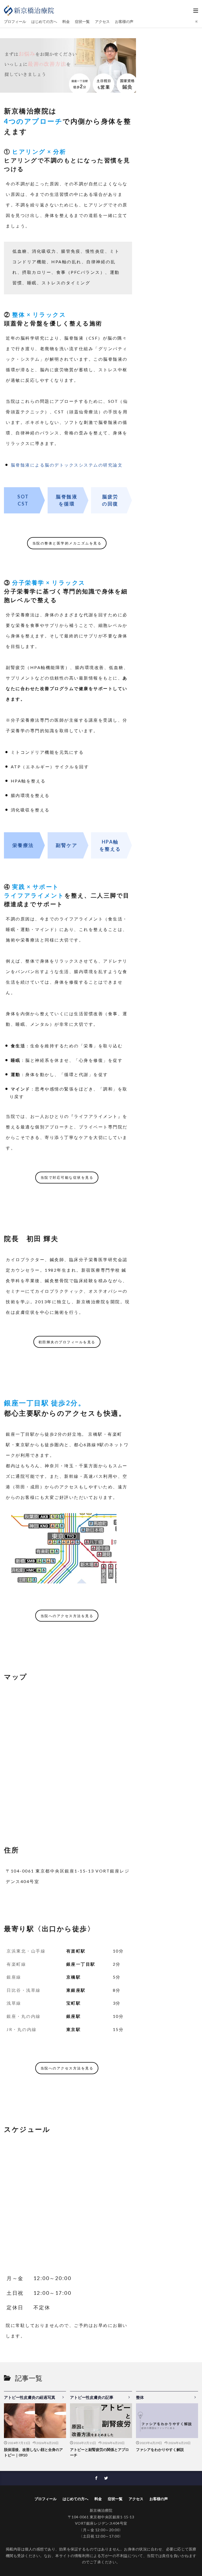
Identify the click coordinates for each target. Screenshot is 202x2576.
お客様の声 (124, 21)
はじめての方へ (44, 21)
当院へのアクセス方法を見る (67, 1616)
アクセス (102, 21)
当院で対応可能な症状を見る (67, 1177)
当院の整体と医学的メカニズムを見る (67, 543)
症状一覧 (82, 21)
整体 (140, 2397)
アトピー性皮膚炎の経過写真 (30, 2397)
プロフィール (15, 21)
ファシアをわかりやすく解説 (160, 2449)
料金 (66, 21)
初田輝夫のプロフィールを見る (67, 1342)
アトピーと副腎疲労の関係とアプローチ (99, 2452)
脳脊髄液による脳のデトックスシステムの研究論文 (67, 465)
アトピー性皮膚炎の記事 (92, 2397)
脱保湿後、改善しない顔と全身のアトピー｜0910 (33, 2452)
